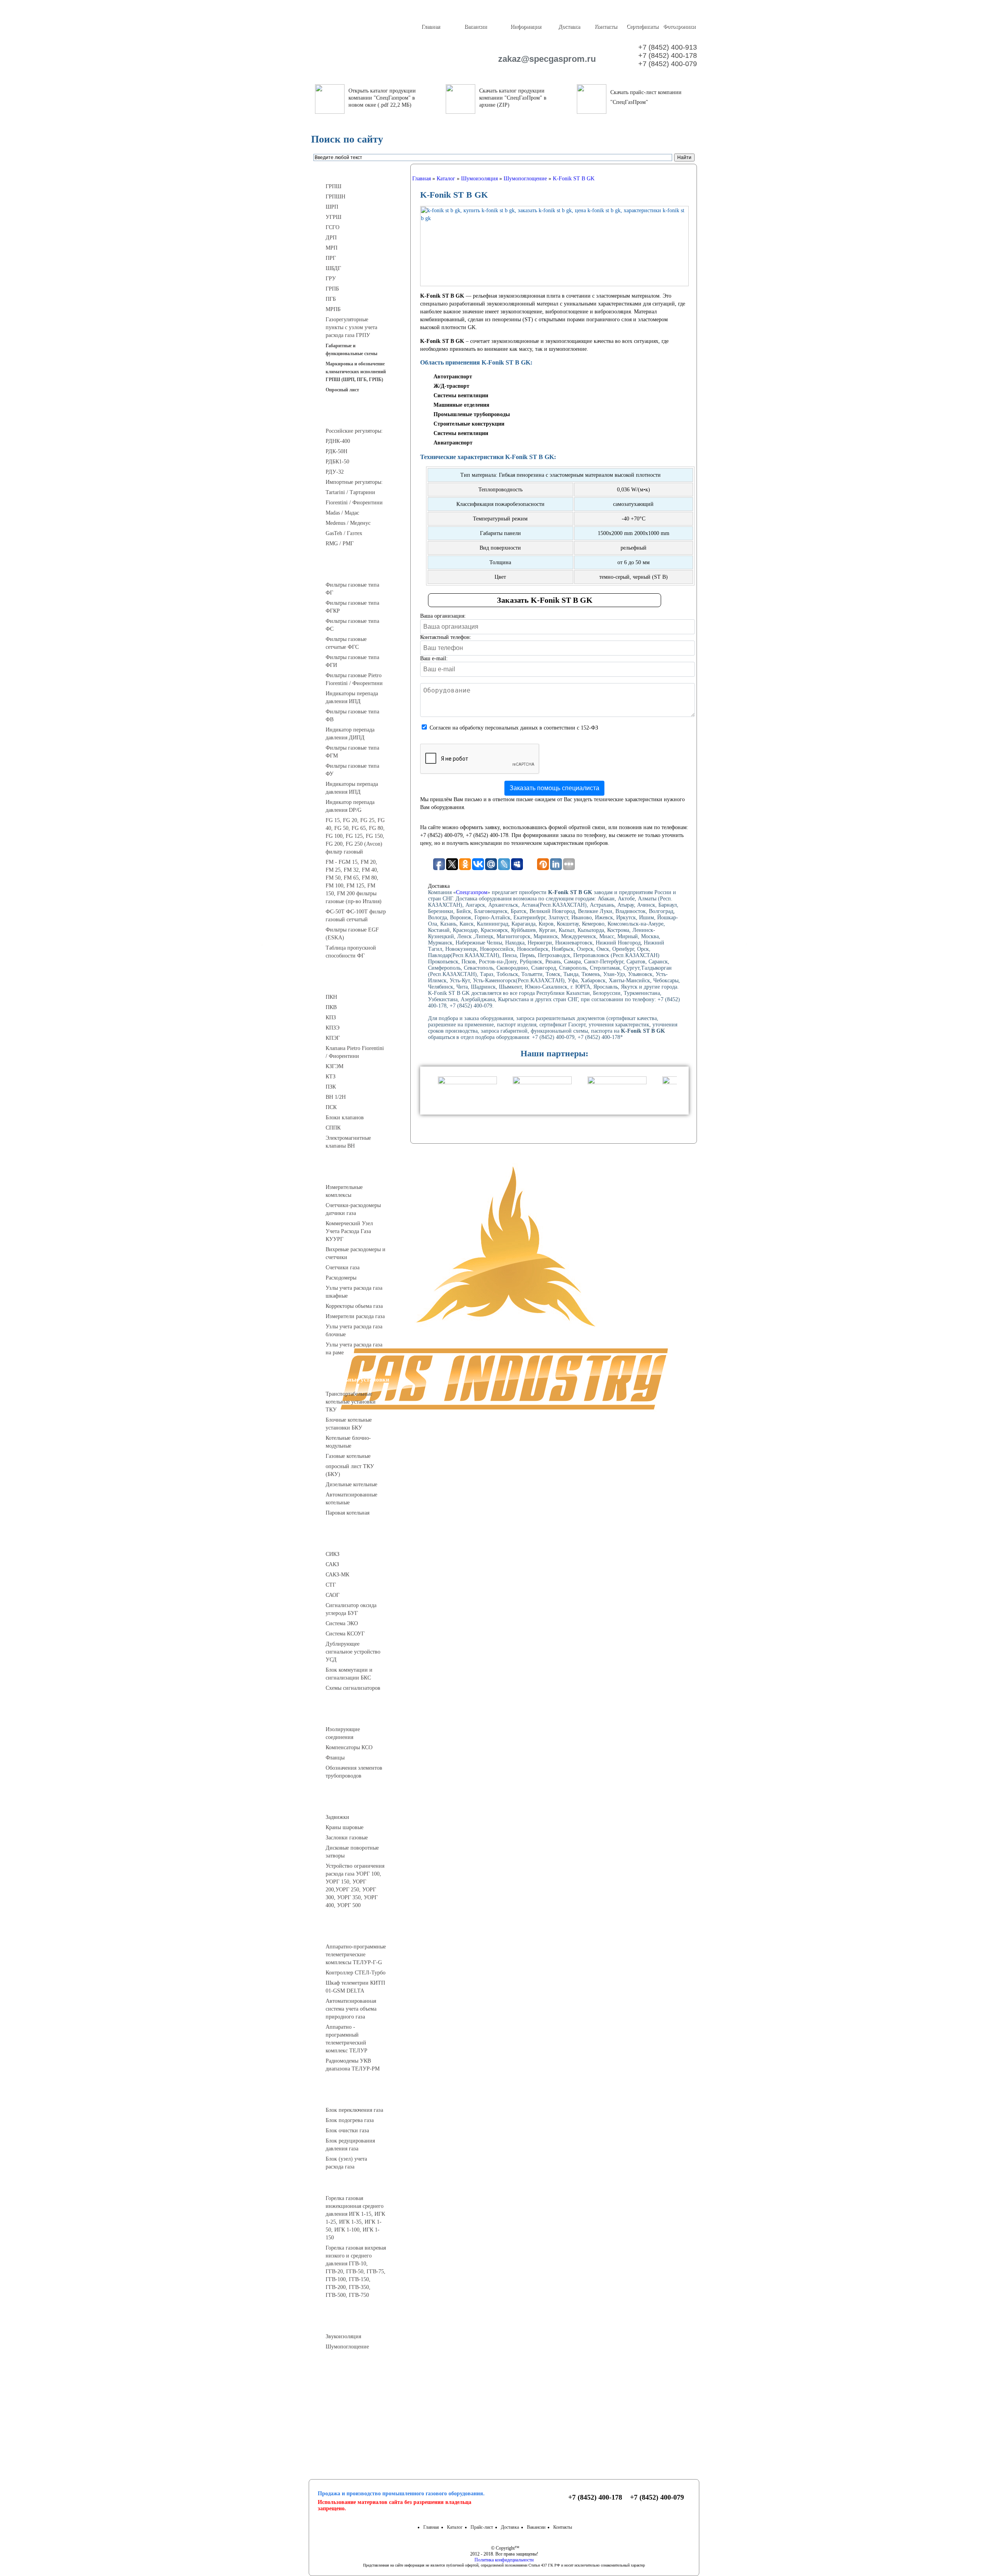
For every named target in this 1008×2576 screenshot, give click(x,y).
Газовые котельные (348, 1456)
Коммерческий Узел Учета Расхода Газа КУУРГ (349, 1231)
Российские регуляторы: (354, 431)
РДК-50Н (336, 451)
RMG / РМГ (340, 544)
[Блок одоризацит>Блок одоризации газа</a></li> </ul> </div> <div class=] (352, 2174)
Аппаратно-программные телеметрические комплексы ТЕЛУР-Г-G (356, 1955)
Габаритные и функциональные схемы (351, 350)
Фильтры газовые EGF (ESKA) (352, 934)
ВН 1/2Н (336, 1097)
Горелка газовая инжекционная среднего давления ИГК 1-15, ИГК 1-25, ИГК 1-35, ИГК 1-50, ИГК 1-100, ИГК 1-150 (355, 2218)
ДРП (331, 238)
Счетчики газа (343, 1268)
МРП (332, 248)
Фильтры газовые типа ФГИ (352, 661)
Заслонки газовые (347, 1838)
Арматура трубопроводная (359, 1803)
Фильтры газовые (359, 570)
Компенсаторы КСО (349, 1747)
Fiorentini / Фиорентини (354, 503)
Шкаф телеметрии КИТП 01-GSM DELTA (355, 1987)
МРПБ (333, 309)
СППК (333, 1128)
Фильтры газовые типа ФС (352, 625)
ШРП (332, 207)
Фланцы (335, 1758)
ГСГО (333, 227)
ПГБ (331, 299)
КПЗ (331, 1018)
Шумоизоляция (359, 2322)
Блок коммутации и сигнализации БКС (349, 1674)
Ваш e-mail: (434, 658)
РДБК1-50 (337, 462)
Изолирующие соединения (343, 1733)
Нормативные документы (359, 2424)
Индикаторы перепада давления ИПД (352, 697)
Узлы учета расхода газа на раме (354, 1349)
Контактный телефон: (446, 637)
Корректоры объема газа (354, 1306)
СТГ (331, 1585)
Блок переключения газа (354, 2110)
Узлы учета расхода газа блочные (354, 1331)
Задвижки (337, 1817)
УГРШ (334, 217)
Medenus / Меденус (348, 523)
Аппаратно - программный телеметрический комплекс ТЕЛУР (346, 2039)
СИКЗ (333, 1554)
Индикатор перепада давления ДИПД (350, 734)
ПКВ (331, 1007)
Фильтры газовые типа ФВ (352, 716)
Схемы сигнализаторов (353, 1688)
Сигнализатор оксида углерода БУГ (351, 1609)
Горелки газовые (359, 2184)
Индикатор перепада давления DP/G (350, 806)
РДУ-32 (335, 472)
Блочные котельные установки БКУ (349, 1424)
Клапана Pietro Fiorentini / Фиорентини (355, 1052)
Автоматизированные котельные (351, 1499)
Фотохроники (679, 27)
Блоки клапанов (345, 1118)
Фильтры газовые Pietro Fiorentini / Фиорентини (354, 679)
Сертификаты (642, 27)
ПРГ (331, 258)
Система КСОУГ (345, 1634)
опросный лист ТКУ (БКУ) (350, 1470)
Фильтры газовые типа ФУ (352, 770)
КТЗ (331, 1077)
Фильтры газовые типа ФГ (352, 589)
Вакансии (476, 27)
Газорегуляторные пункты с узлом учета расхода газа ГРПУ (351, 327)
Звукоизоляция (343, 2336)
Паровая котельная (347, 1513)
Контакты (606, 27)
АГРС (359, 2096)
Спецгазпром (472, 892)
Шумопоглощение (347, 2347)
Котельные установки (359, 1380)
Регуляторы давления (359, 417)
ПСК (331, 1107)
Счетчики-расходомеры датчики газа (353, 1209)
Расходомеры (341, 1278)
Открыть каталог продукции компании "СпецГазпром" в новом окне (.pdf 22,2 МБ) (382, 98)
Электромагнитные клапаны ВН (348, 1142)
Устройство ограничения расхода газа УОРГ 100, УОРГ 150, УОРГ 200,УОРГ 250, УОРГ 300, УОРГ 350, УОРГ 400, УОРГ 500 (355, 1886)
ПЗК (331, 1087)
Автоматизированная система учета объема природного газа (351, 2009)
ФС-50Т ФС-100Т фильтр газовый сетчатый (356, 916)
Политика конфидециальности (504, 2560)
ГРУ (331, 279)
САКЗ (332, 1564)
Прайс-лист (482, 2527)
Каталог (455, 2527)
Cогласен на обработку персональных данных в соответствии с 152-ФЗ (514, 728)
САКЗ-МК (337, 1575)
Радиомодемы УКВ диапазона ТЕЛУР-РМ (353, 2065)
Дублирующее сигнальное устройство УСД (353, 1652)
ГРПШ (334, 186)
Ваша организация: (443, 616)
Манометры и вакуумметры (359, 2374)
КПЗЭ (333, 1028)
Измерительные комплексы (344, 1191)
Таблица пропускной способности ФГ (351, 952)
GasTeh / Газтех (344, 533)
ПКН (331, 997)
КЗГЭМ (334, 1066)
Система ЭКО (342, 1623)
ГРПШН (335, 197)
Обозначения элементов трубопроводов (354, 1772)
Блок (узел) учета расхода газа (346, 2163)
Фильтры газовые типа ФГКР (352, 607)
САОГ (333, 1595)
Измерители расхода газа (355, 1316)
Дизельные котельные (351, 1484)
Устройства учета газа (359, 1173)
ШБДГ (333, 268)
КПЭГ (333, 1038)
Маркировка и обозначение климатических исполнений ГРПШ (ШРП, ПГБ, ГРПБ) (356, 372)
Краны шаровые (345, 1827)
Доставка (569, 27)
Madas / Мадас (342, 513)
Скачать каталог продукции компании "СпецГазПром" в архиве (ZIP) (513, 98)
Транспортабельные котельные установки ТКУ (351, 1402)
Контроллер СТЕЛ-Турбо (356, 1973)
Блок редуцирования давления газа (350, 2145)
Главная (431, 27)
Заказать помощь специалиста (554, 788)
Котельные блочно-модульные (348, 1442)
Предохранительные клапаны (359, 983)
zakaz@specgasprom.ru (543, 59)
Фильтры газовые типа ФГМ (352, 752)
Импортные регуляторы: (354, 482)
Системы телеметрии (359, 1932)
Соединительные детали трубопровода (367, 1715)
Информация (526, 27)
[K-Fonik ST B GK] (554, 246)
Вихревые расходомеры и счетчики (356, 1253)
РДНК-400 (338, 441)
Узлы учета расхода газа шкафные (354, 1292)
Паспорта (359, 2405)
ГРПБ (332, 289)
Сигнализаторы (359, 1540)
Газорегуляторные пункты (359, 172)
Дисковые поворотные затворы (352, 1852)
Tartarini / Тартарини (350, 492)
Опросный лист (342, 390)
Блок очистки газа (347, 2131)
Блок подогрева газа (350, 2120)
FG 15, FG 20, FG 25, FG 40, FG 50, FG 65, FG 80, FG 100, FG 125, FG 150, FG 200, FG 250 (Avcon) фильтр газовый (355, 836)
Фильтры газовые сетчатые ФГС (346, 643)
